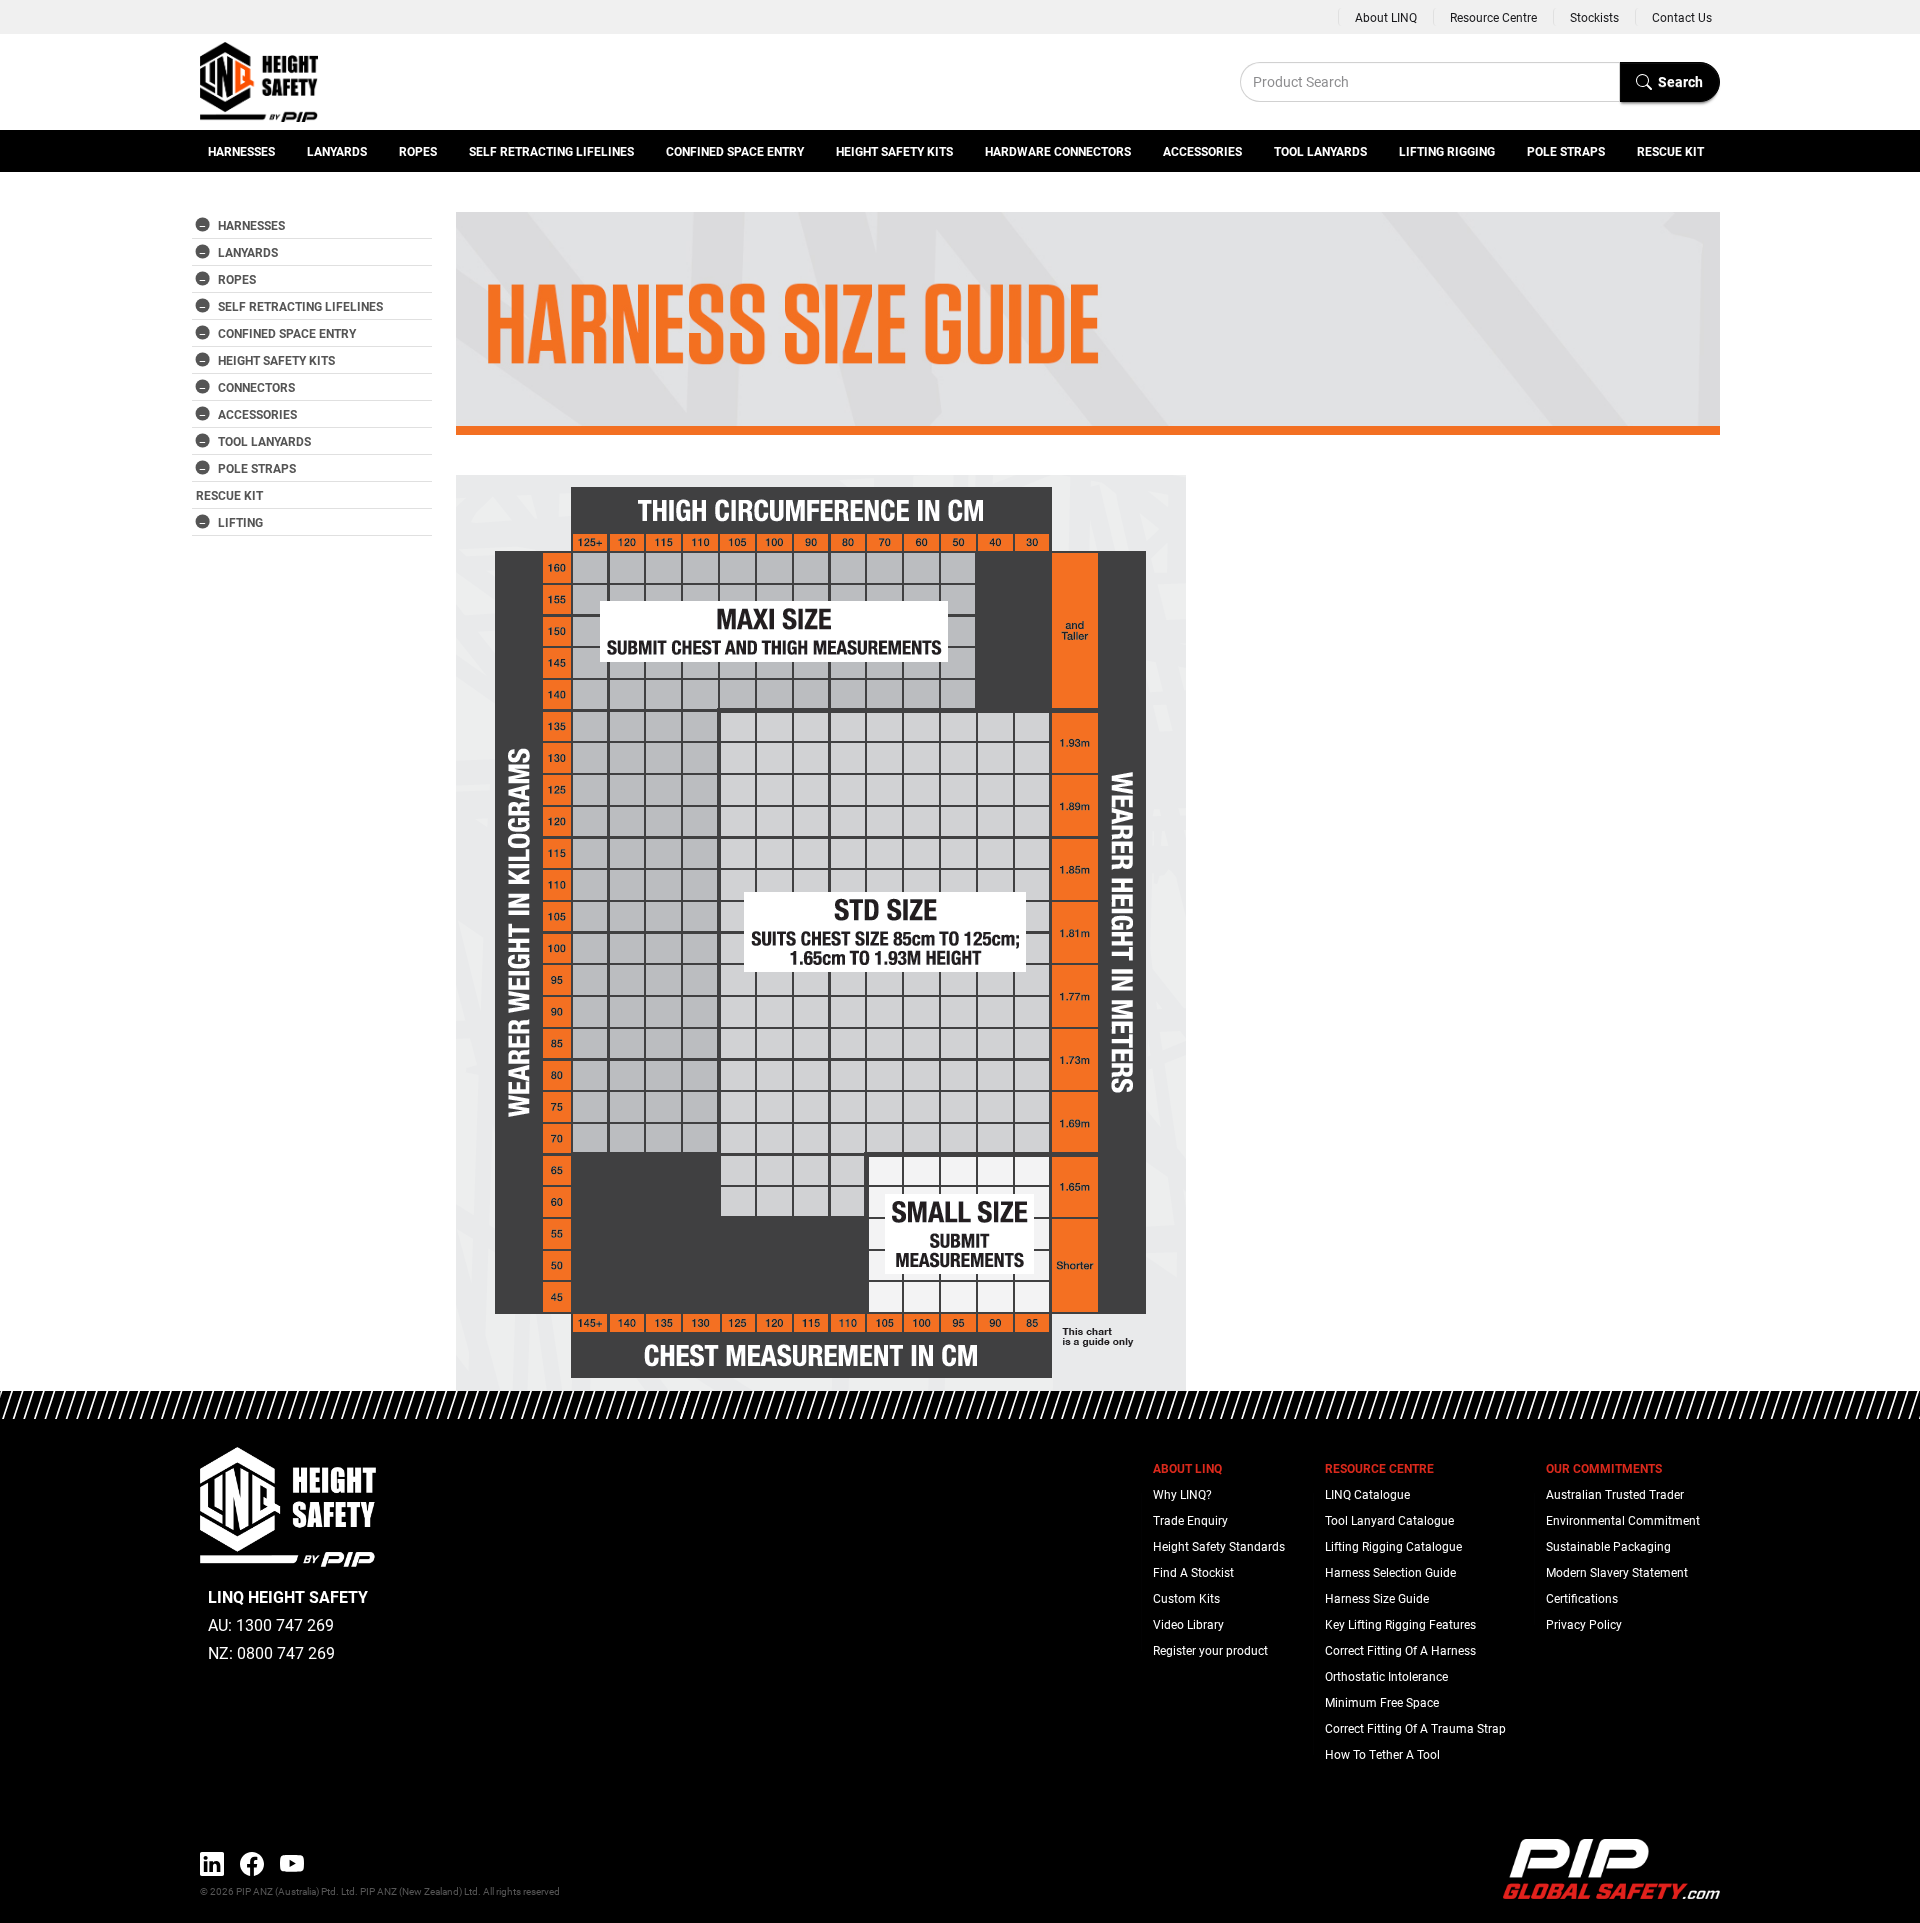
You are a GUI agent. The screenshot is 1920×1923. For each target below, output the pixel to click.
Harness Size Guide (1377, 1598)
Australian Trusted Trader (1615, 1494)
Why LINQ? (1182, 1494)
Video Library (1188, 1624)
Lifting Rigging (1447, 151)
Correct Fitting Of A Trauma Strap (1415, 1728)
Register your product (1210, 1650)
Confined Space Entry (735, 151)
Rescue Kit (1670, 151)
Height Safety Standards (1219, 1546)
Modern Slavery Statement (1617, 1572)
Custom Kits (1186, 1598)
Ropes (418, 151)
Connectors (256, 387)
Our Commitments (1604, 1468)
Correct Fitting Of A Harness (1400, 1650)
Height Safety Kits (894, 151)
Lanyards (337, 151)
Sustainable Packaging (1608, 1546)
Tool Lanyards (1320, 151)
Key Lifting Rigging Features (1400, 1624)
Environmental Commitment (1623, 1520)
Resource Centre (1493, 17)
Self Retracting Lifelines (551, 151)
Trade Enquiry (1190, 1520)
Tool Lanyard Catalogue (1389, 1520)
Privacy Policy (1584, 1624)
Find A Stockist (1193, 1572)
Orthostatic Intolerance (1386, 1676)
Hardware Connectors (1058, 151)
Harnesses (241, 151)
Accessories (1202, 151)
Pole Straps (1566, 151)
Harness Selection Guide (1390, 1572)
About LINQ (1386, 17)
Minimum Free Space (1382, 1702)
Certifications (1582, 1598)
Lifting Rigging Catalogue (1393, 1546)
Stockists (1594, 17)
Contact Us (1682, 17)
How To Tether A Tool (1382, 1754)
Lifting (240, 522)
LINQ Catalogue (1367, 1494)
